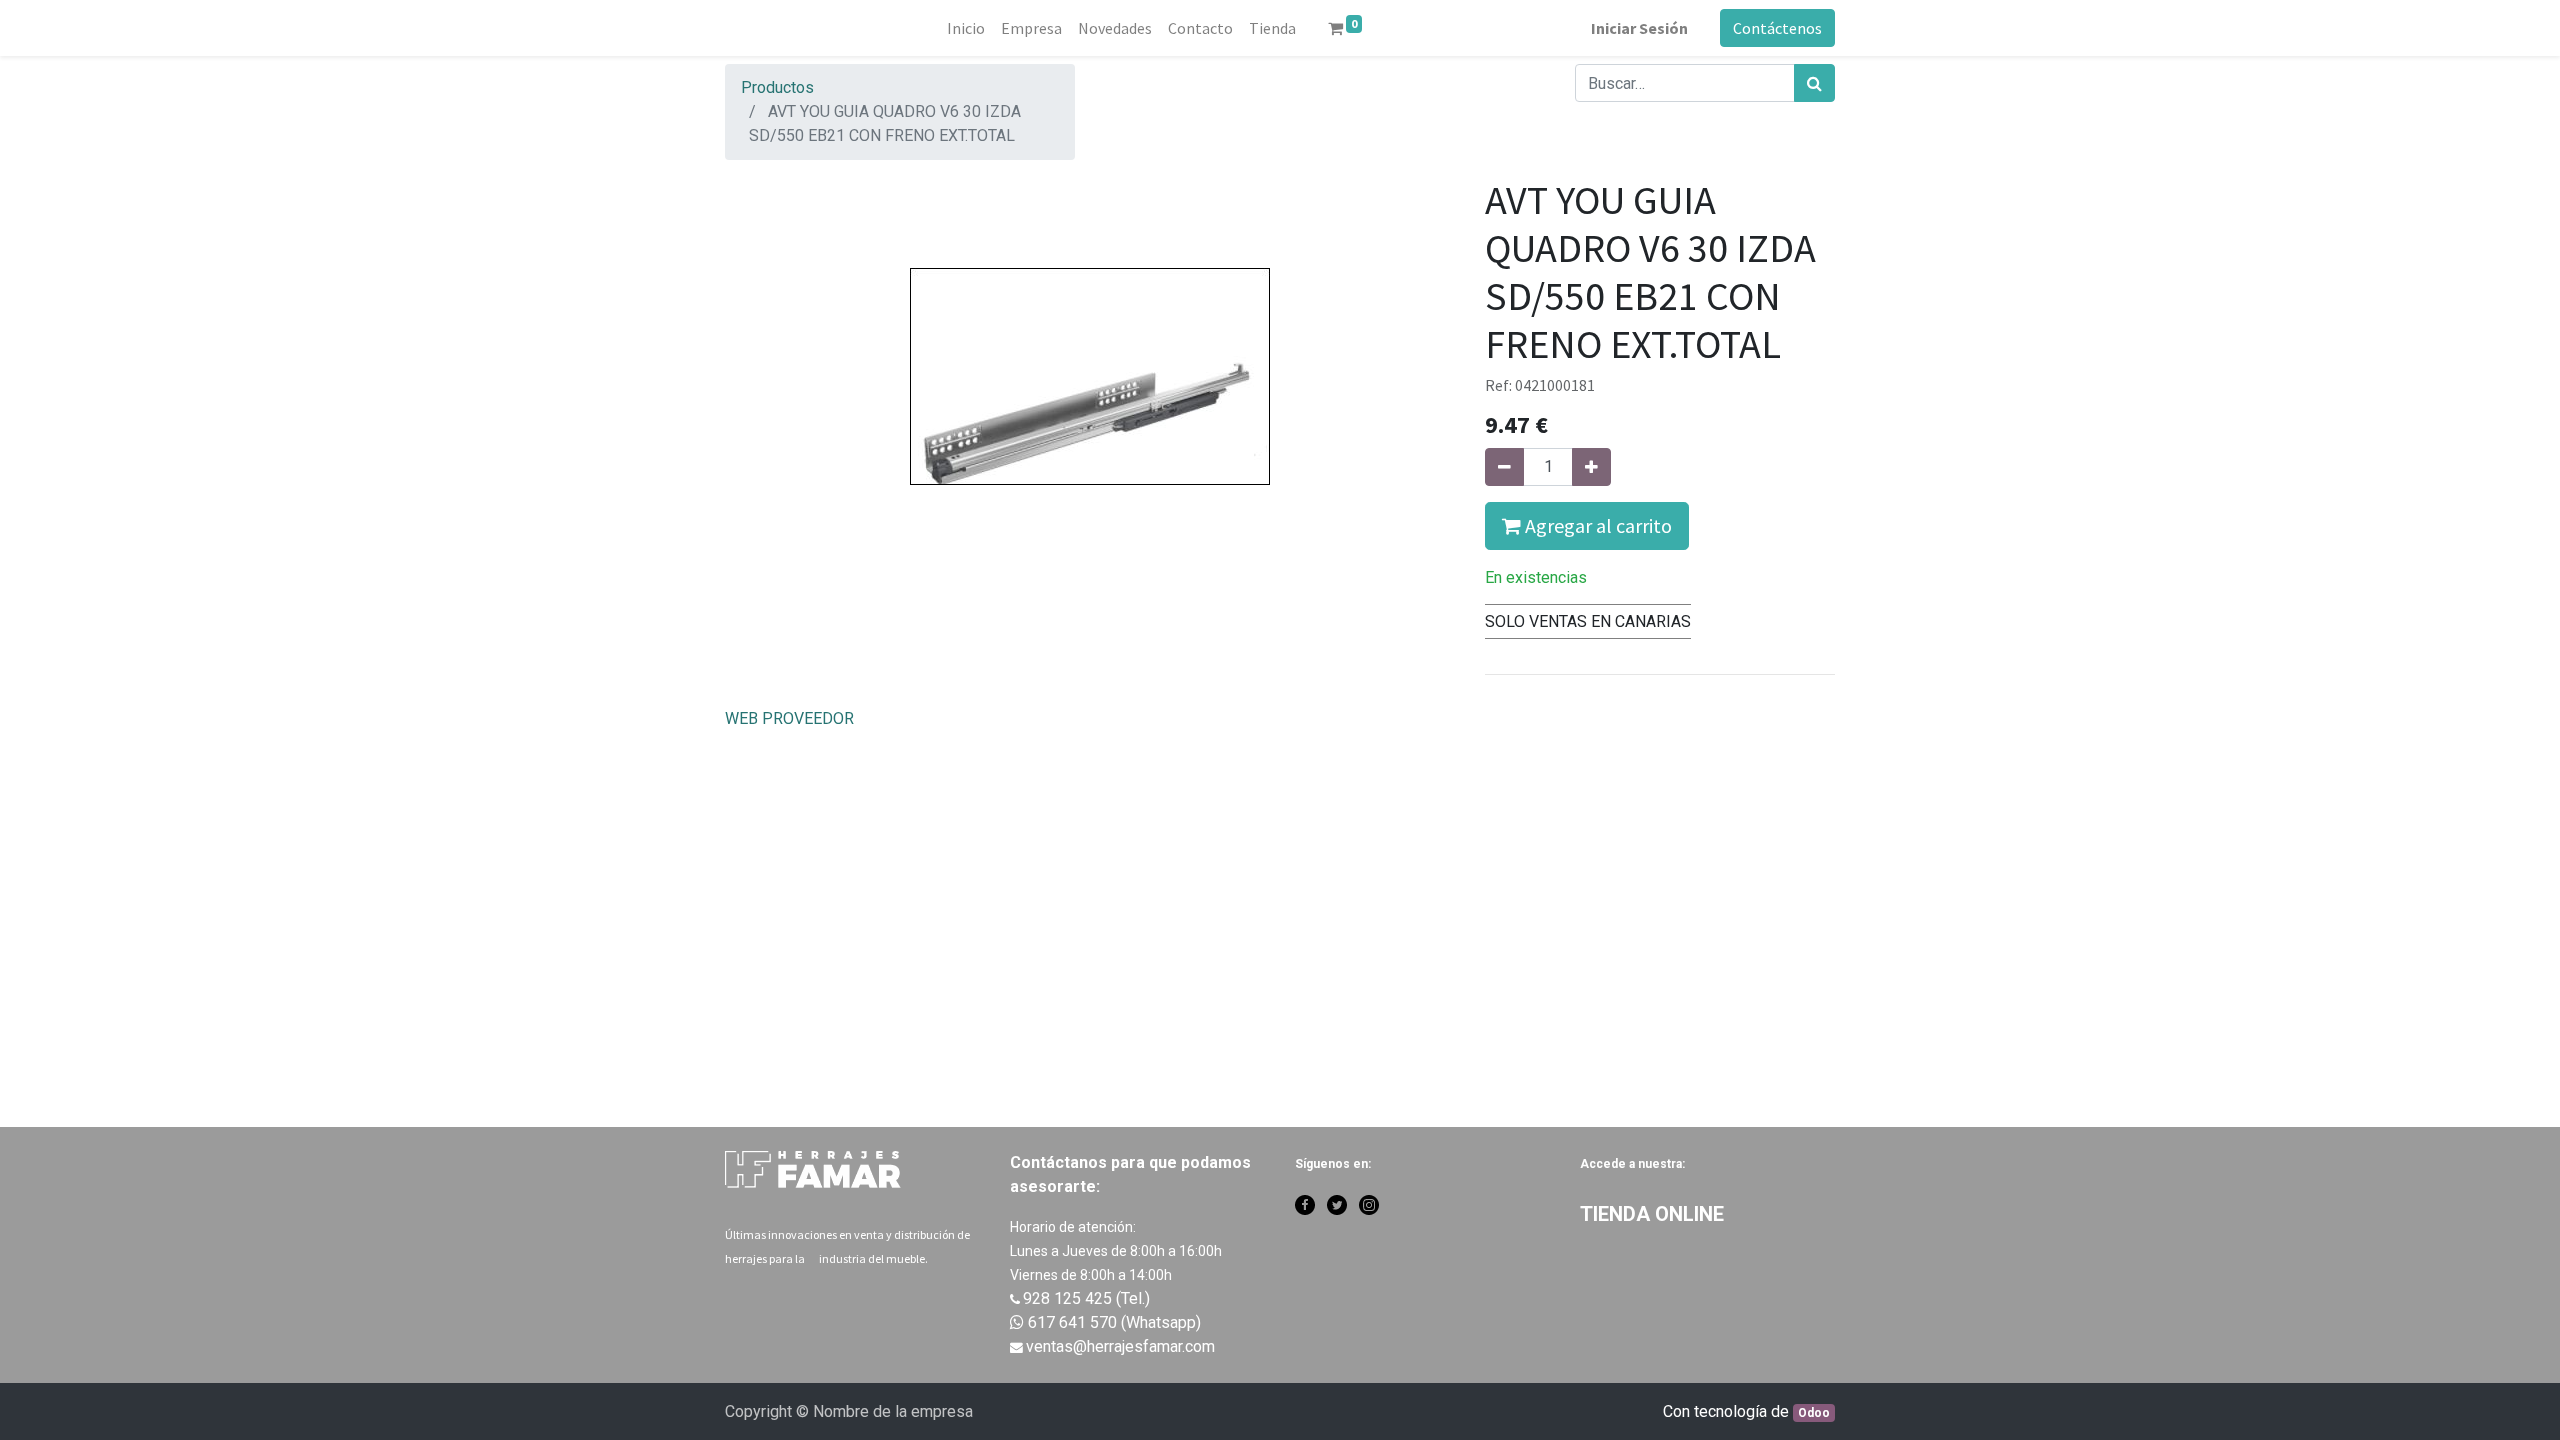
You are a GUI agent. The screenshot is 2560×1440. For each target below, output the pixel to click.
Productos (777, 87)
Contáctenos (1777, 28)
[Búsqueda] (1814, 83)
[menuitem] (966, 28)
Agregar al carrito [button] (1596, 525)
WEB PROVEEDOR (789, 718)
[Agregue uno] (1591, 467)
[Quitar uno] (1504, 467)
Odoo (1814, 1413)
